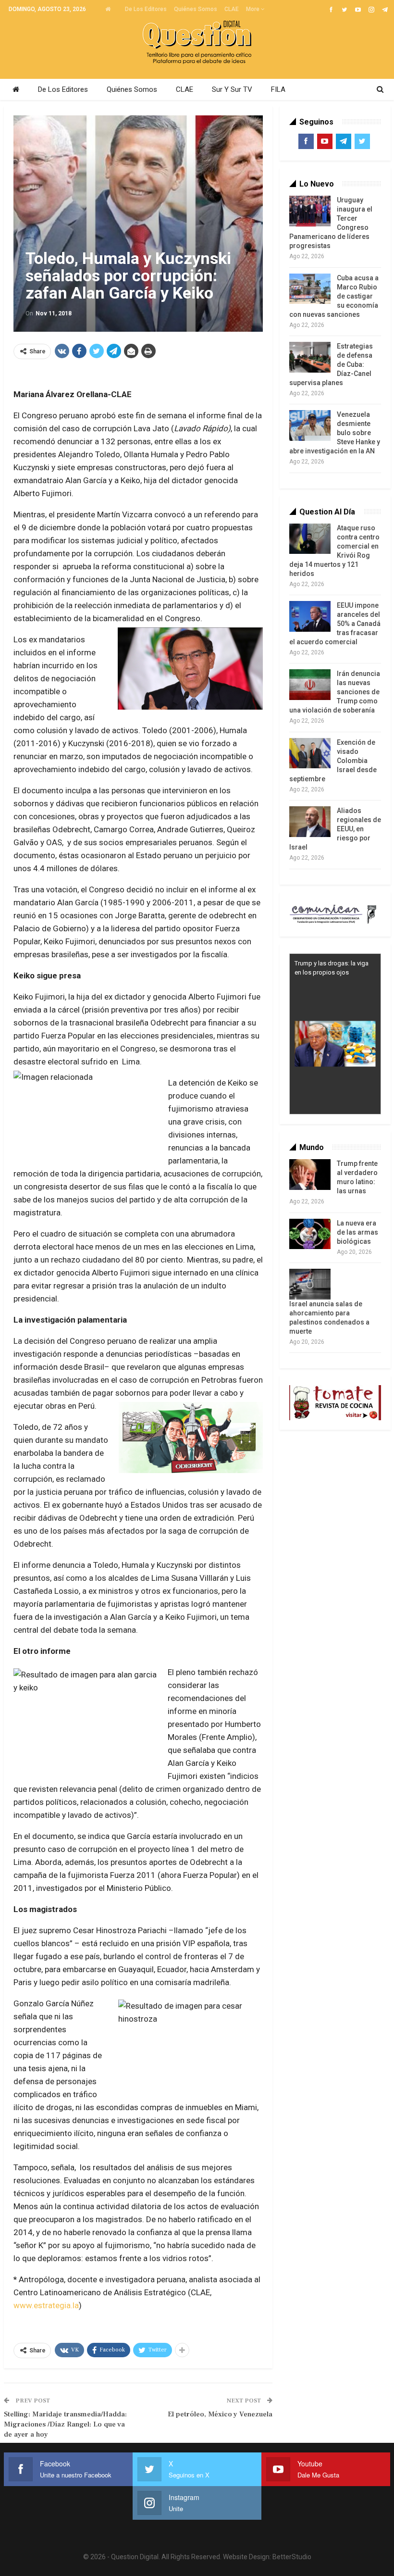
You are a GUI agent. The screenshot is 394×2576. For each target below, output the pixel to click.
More (253, 9)
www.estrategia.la (46, 2305)
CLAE (232, 9)
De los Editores (146, 9)
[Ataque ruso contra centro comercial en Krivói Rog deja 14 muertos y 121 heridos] (310, 539)
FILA (278, 89)
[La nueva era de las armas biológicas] (310, 1234)
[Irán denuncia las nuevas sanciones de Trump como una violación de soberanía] (310, 685)
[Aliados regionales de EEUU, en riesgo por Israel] (310, 822)
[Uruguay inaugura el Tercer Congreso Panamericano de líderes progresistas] (310, 211)
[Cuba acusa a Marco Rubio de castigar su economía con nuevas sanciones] (310, 289)
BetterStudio (292, 2557)
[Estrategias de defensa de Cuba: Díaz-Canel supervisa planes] (310, 357)
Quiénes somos (196, 9)
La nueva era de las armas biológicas (357, 1232)
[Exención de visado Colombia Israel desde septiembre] (310, 753)
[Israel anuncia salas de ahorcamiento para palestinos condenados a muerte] (310, 1284)
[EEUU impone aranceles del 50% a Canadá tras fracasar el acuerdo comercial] (310, 616)
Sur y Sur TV (232, 89)
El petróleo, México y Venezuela (220, 2414)
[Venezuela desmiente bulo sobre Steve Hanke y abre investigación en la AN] (310, 425)
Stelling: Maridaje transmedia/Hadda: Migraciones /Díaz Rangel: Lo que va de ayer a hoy (65, 2424)
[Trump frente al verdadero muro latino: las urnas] (310, 1175)
